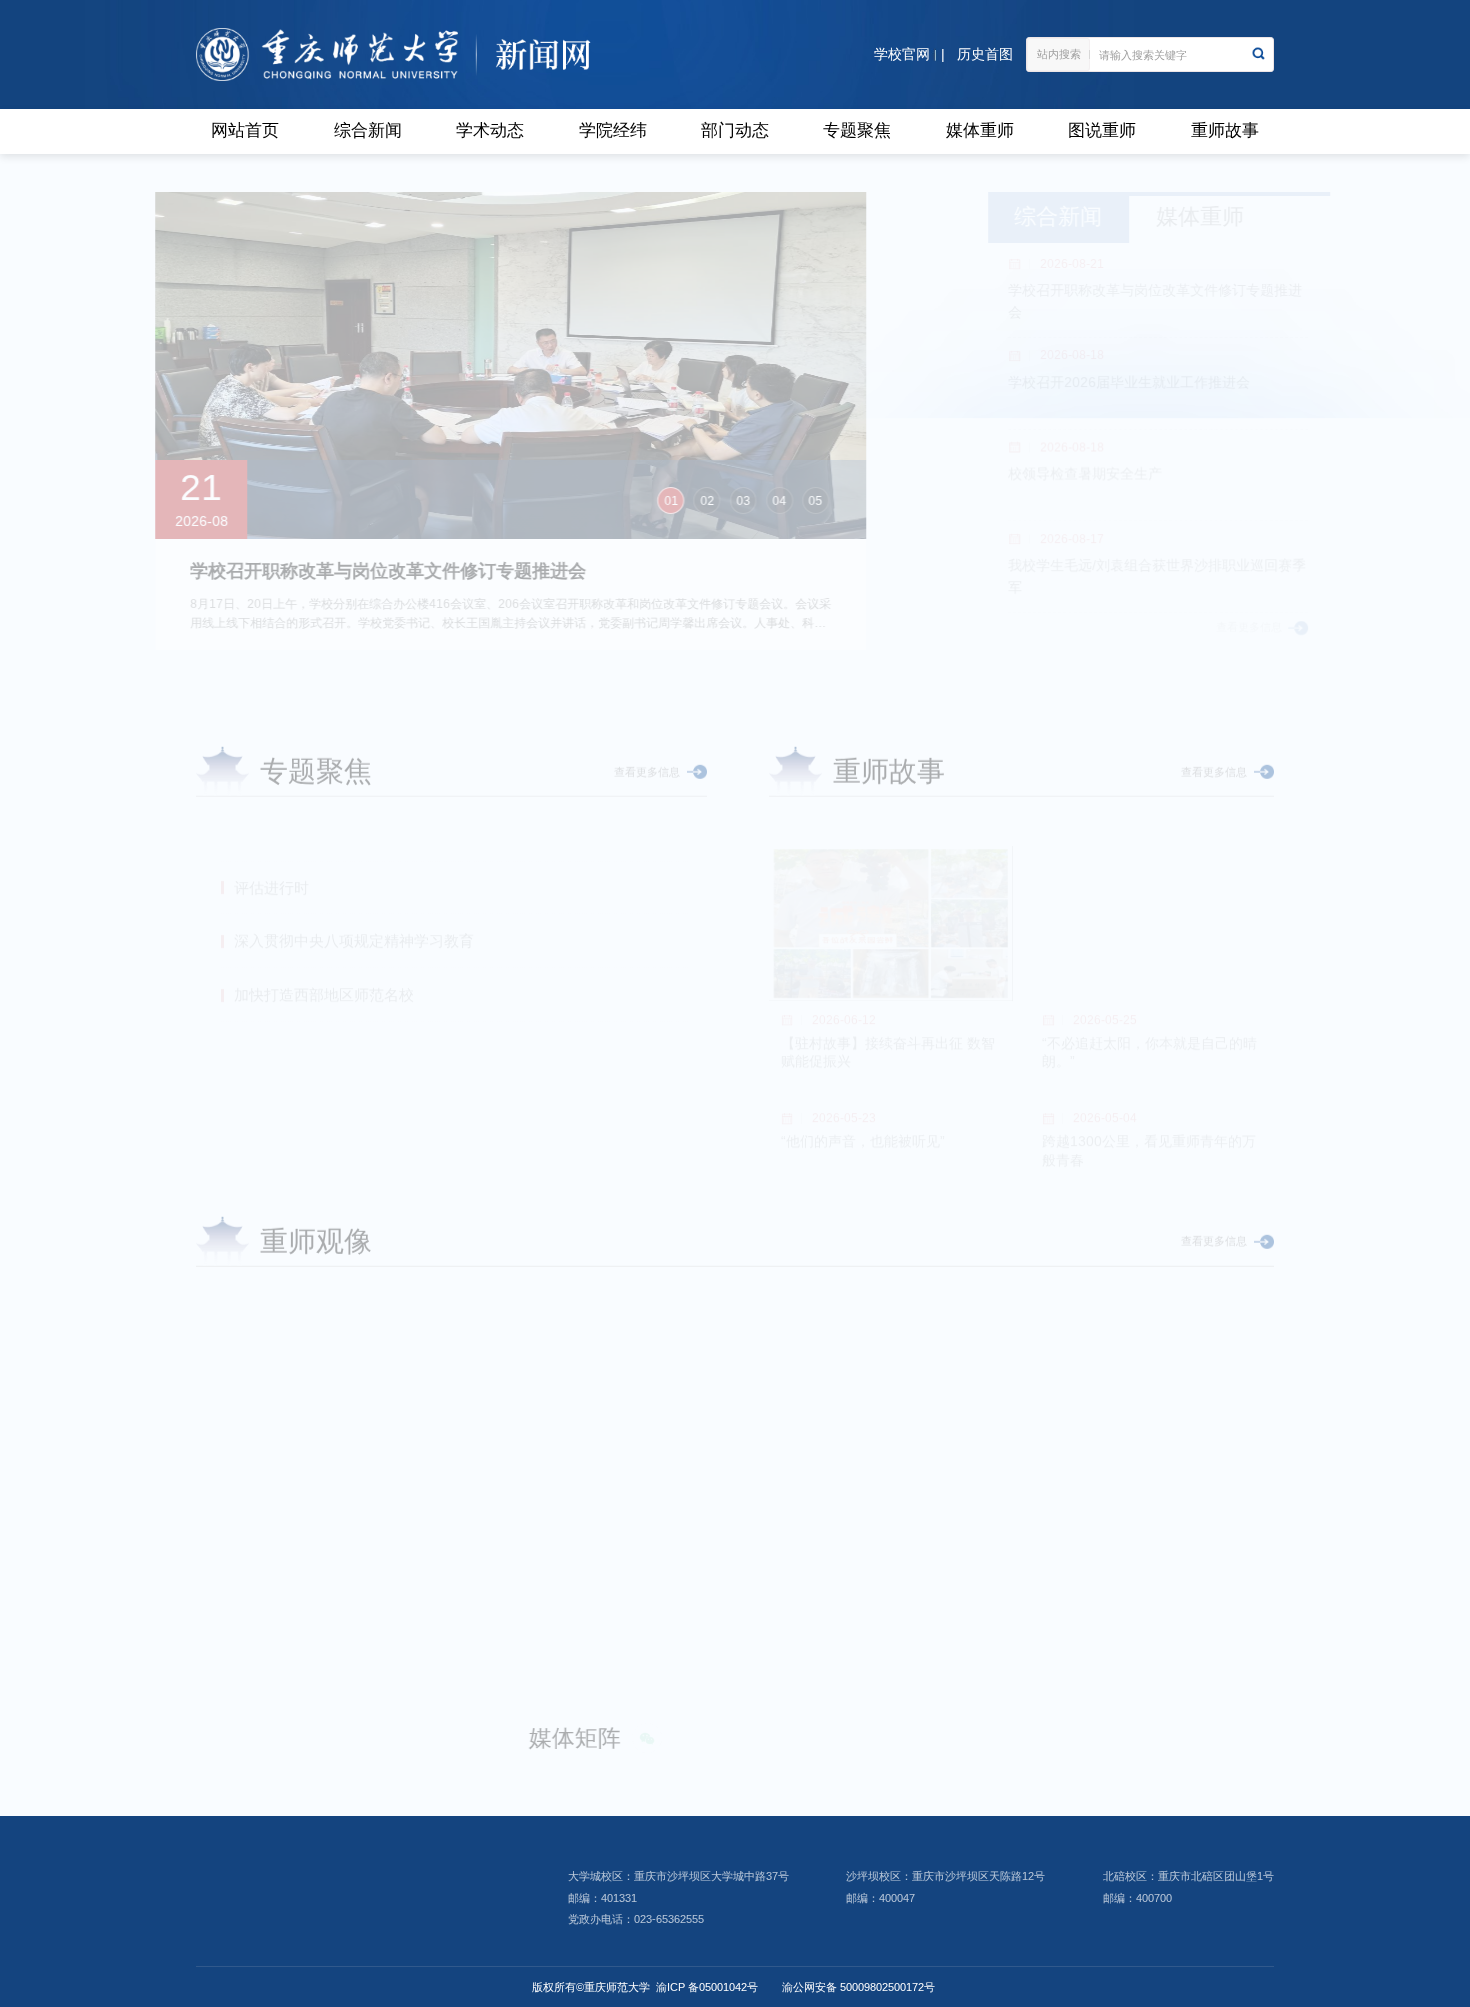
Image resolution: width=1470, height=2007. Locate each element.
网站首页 (245, 130)
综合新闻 (368, 130)
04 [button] (820, 501)
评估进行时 (271, 831)
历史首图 (985, 54)
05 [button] (856, 501)
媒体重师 (980, 130)
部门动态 (735, 130)
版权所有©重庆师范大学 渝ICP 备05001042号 (645, 1987)
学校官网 (902, 54)
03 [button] (784, 501)
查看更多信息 (1193, 627)
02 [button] (748, 501)
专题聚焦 (857, 130)
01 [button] (712, 501)
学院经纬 (613, 130)
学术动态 (490, 130)
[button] (216, 1071)
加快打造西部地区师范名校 (324, 938)
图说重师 (1102, 130)
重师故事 (1225, 130)
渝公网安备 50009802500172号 (858, 1987)
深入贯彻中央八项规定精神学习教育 (354, 884)
